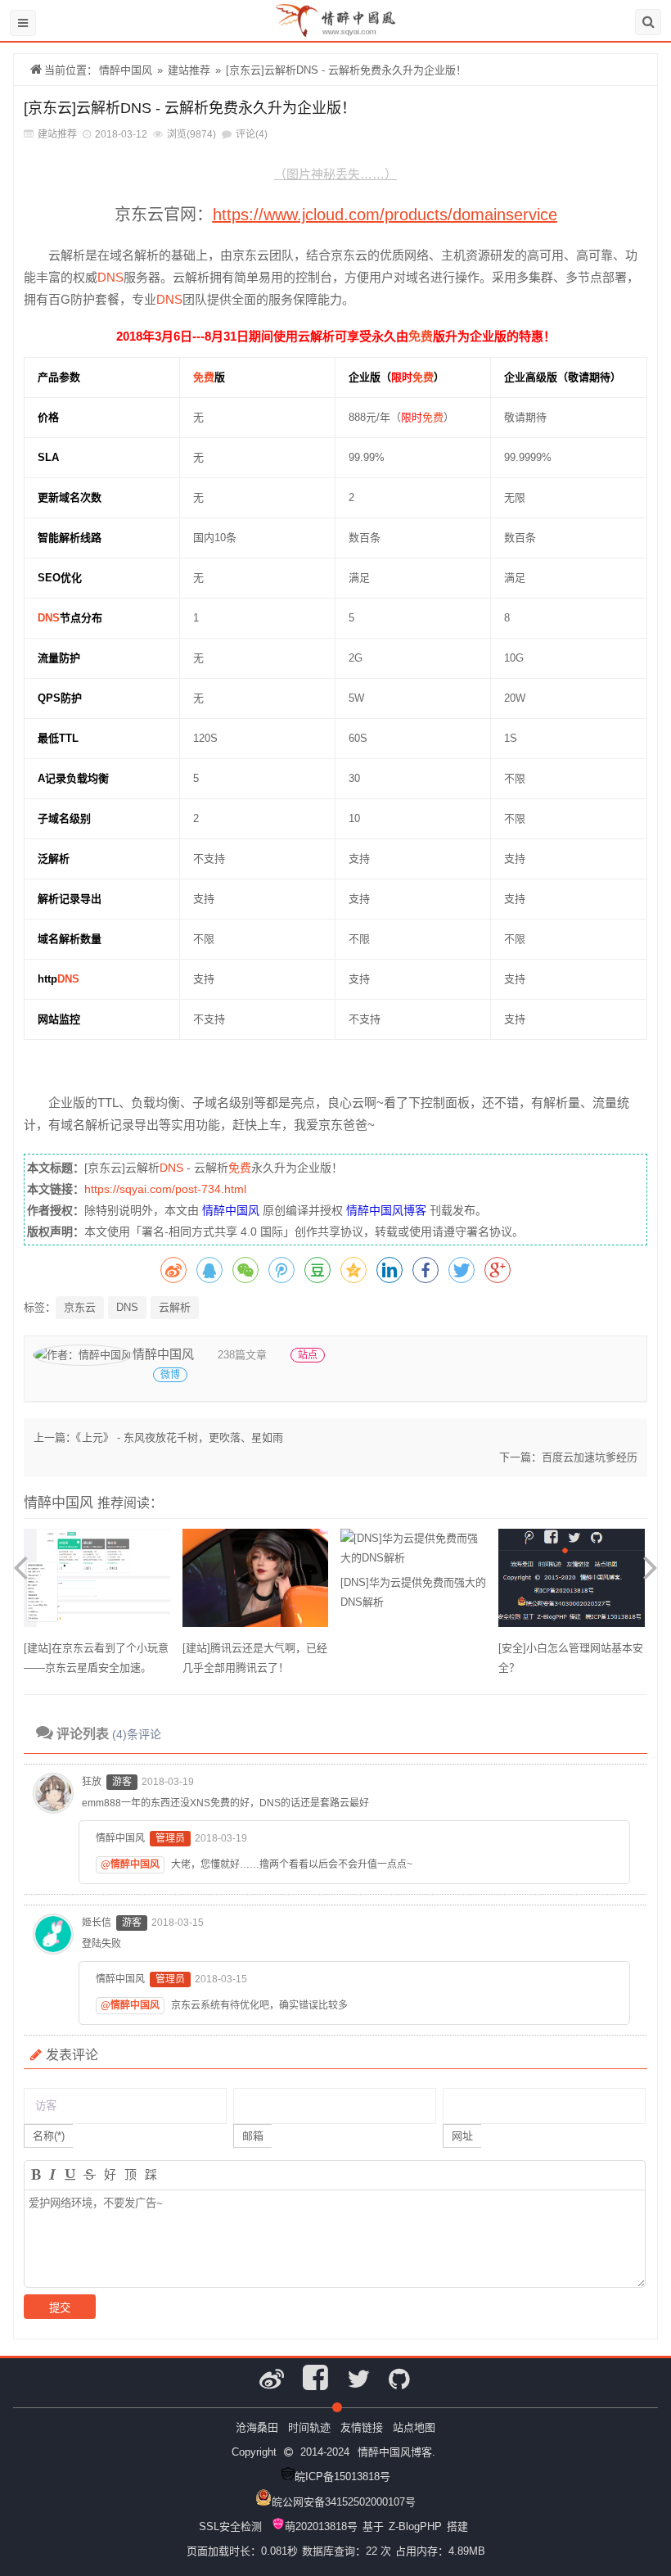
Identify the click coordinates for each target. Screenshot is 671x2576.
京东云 (80, 1307)
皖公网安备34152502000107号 (344, 2502)
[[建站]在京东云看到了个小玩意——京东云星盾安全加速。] (97, 1584)
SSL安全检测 (230, 2526)
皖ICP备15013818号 (342, 2477)
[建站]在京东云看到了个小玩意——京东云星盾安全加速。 (96, 1658)
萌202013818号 (321, 2526)
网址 (462, 2136)
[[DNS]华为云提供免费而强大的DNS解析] (413, 1551)
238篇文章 (242, 1355)
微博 (170, 1375)
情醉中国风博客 (386, 1210)
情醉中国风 (126, 70)
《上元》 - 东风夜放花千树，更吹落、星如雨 (180, 1437)
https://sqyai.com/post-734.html (165, 1189)
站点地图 (414, 2427)
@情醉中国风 (130, 1864)
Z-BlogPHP (415, 2526)
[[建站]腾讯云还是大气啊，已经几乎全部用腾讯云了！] (255, 1584)
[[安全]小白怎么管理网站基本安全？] (571, 1584)
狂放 (92, 1782)
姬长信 (97, 1923)
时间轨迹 (309, 2427)
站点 (308, 1355)
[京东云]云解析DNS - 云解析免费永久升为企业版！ (346, 70)
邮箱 (253, 2136)
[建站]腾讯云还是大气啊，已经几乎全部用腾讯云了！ (255, 1658)
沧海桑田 (257, 2427)
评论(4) (252, 134)
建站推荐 (189, 70)
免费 (421, 336)
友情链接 (362, 2427)
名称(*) (49, 2136)
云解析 (175, 1307)
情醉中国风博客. (396, 2452)
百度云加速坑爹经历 (590, 1457)
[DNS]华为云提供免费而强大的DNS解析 (413, 1592)
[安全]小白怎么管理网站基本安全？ (571, 1658)
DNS (110, 277)
